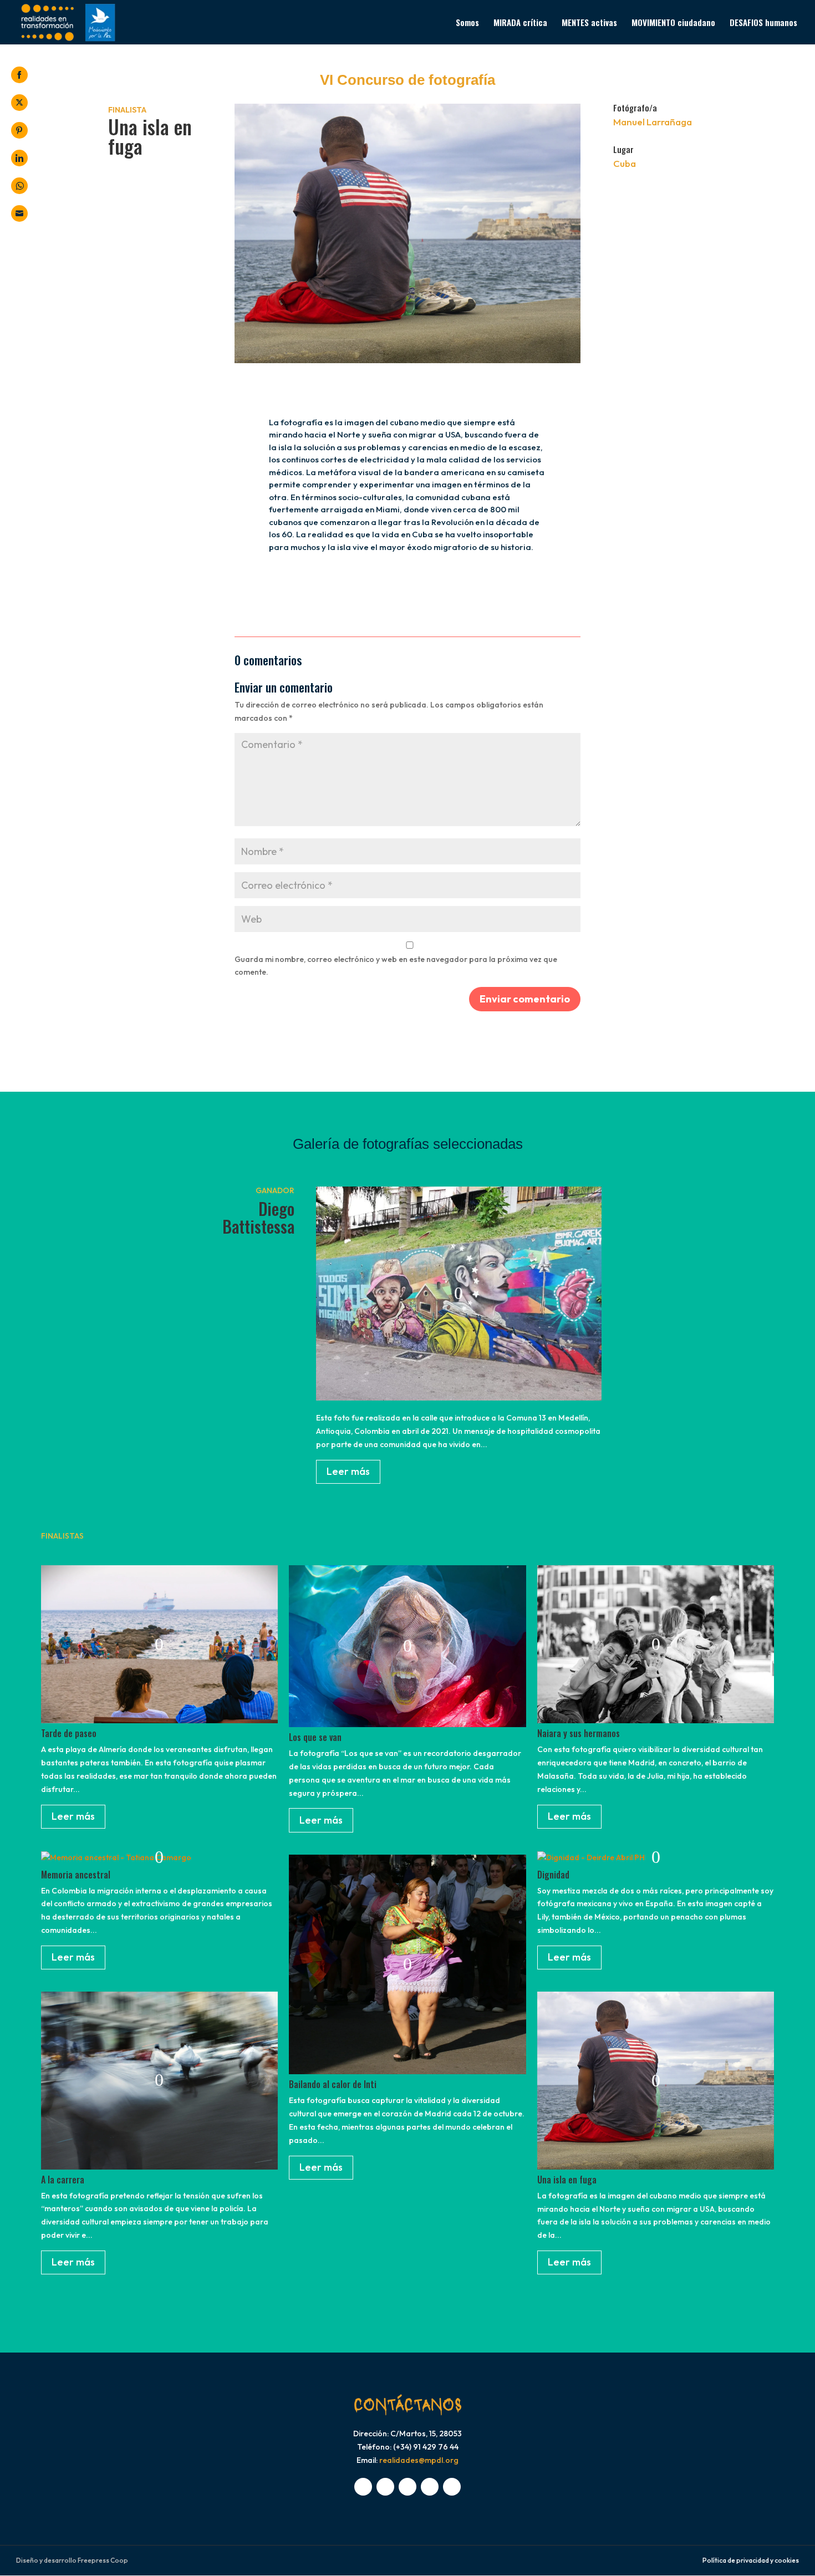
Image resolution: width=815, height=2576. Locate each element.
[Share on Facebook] (19, 75)
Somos (467, 23)
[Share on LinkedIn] (19, 158)
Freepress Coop (103, 2560)
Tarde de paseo (69, 1733)
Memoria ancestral (76, 1875)
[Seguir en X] (385, 2487)
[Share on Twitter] (19, 103)
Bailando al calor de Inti (333, 2084)
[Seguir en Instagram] (407, 2487)
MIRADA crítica (520, 23)
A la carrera (63, 2180)
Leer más (348, 1471)
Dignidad (553, 1875)
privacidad (753, 2560)
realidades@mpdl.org (419, 2460)
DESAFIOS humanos (763, 23)
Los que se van (315, 1737)
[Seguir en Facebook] (363, 2487)
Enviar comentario (525, 999)
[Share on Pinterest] (19, 130)
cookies (787, 2560)
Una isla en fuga (567, 2180)
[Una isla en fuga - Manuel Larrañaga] (407, 360)
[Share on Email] (19, 213)
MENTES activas (589, 23)
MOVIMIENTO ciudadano (673, 23)
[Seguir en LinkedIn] (452, 2487)
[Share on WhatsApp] (19, 186)
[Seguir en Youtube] (430, 2487)
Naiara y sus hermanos (579, 1733)
